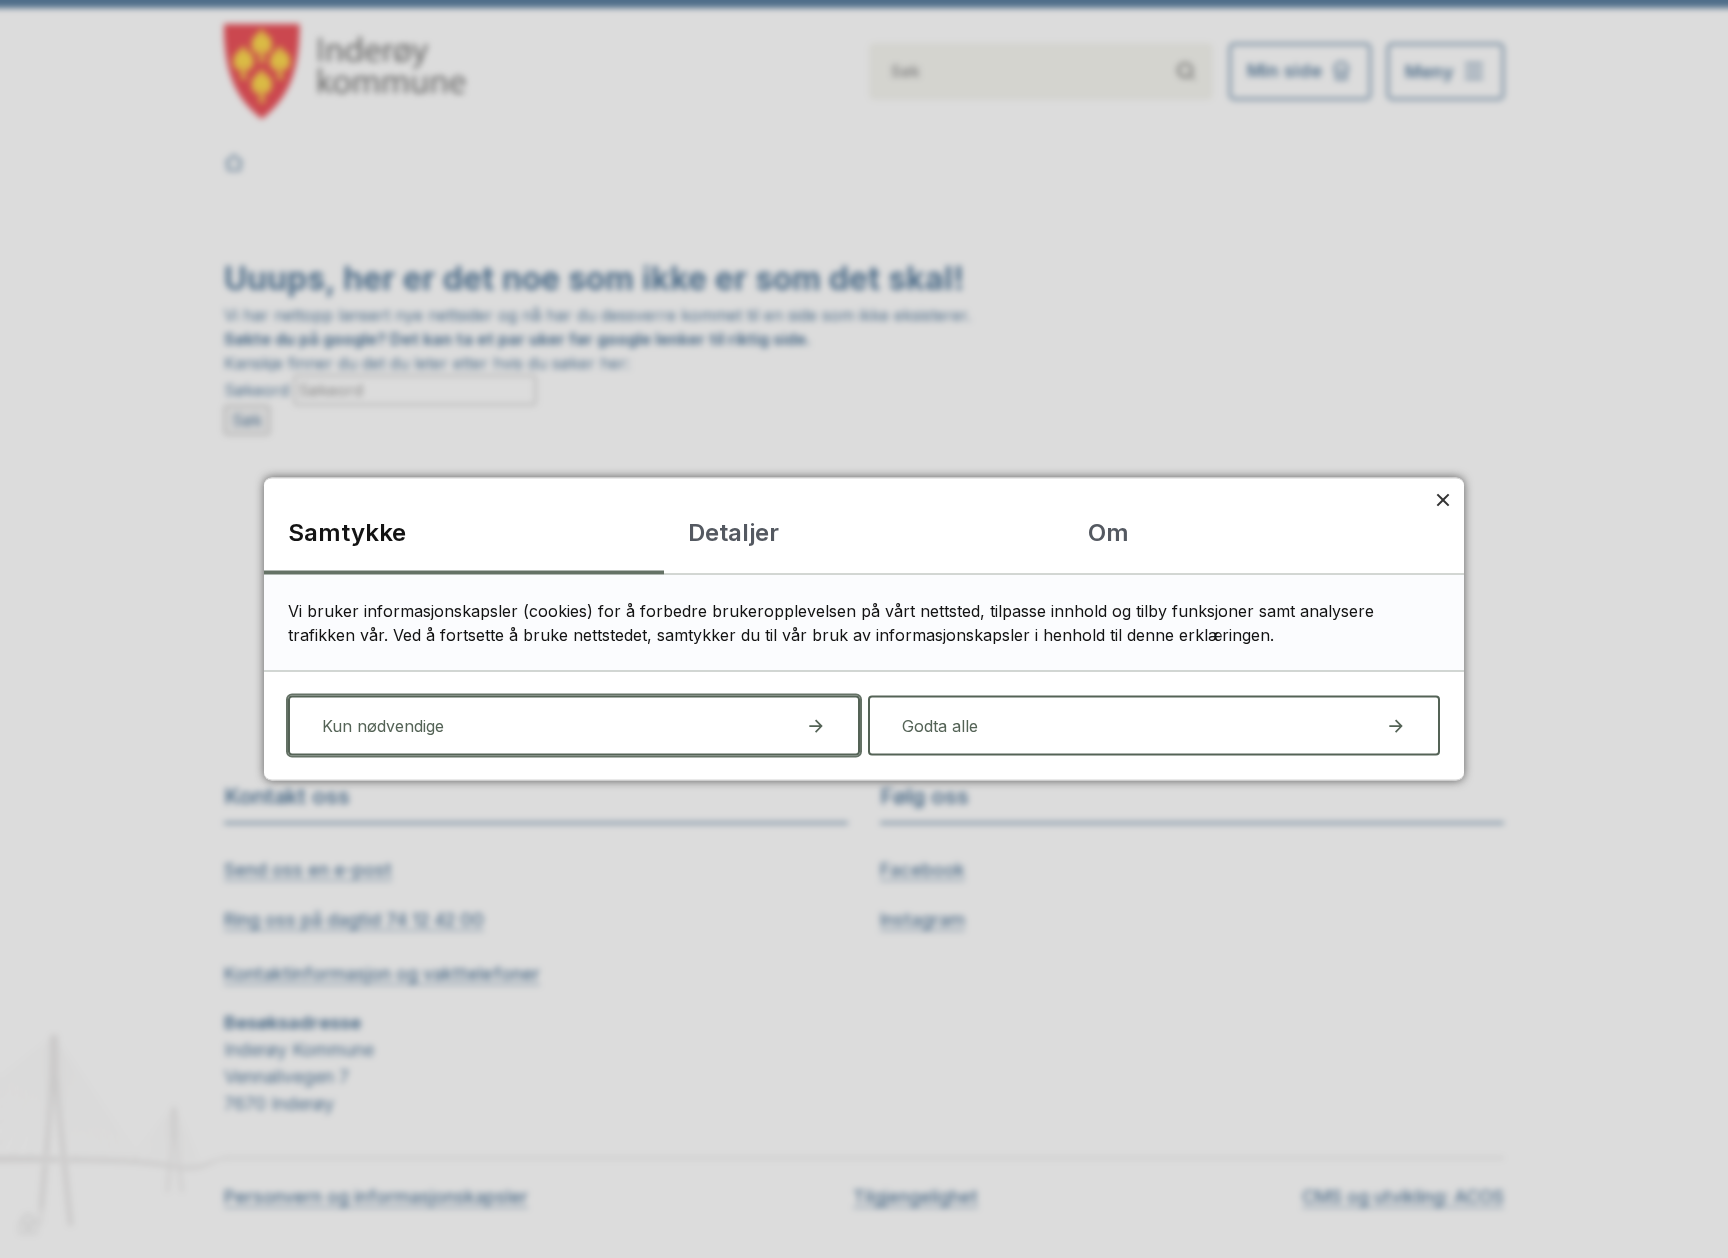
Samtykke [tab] (347, 532)
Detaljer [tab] (733, 532)
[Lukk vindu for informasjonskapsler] (1442, 499)
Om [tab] (1108, 532)
